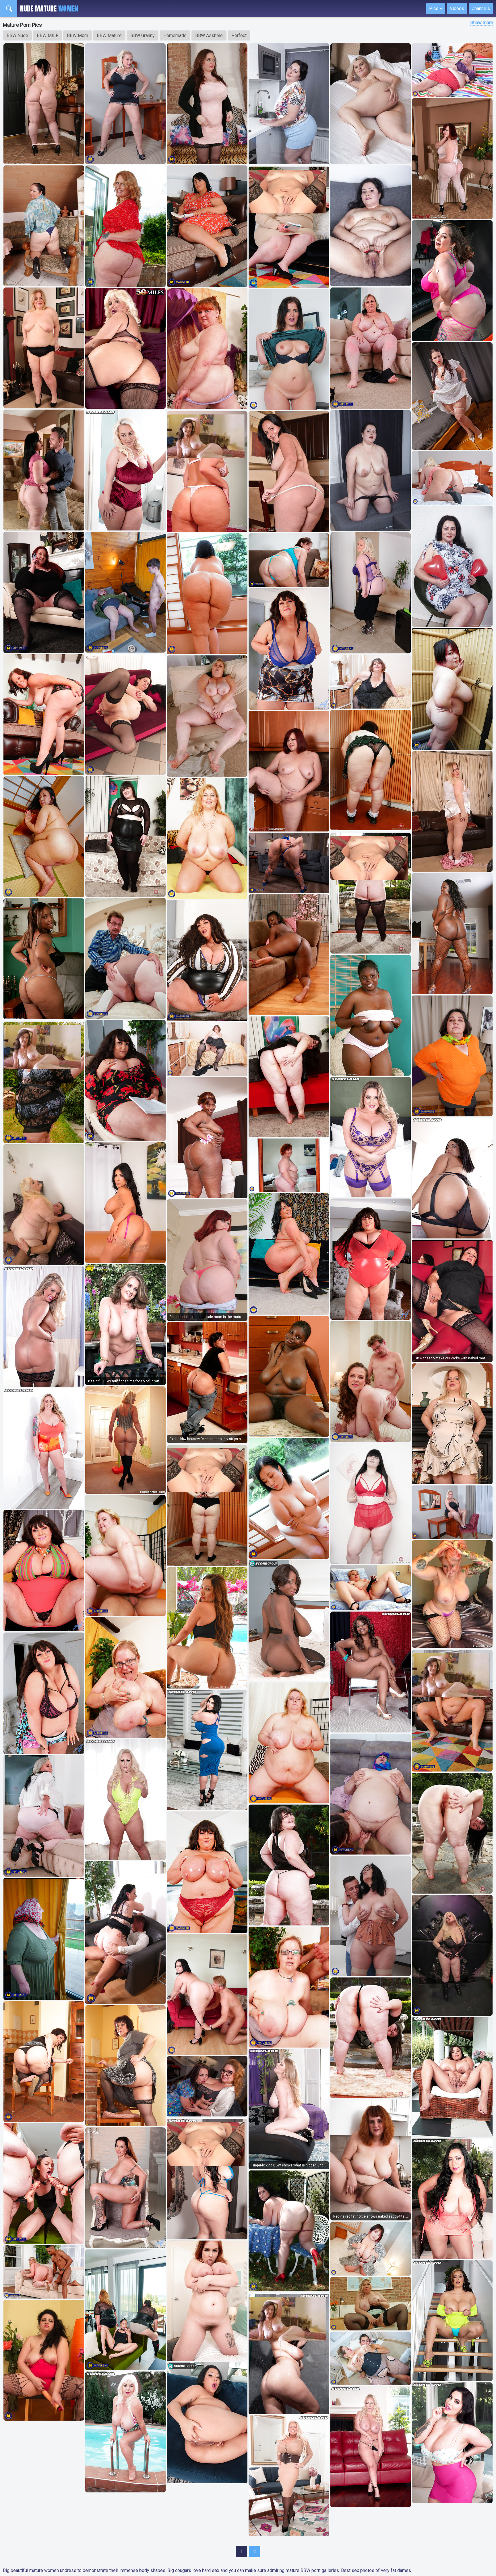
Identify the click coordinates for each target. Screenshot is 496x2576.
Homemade (175, 35)
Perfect (239, 35)
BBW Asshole (209, 35)
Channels (481, 8)
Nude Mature (49, 9)
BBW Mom (77, 35)
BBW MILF (48, 35)
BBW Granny (143, 35)
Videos (457, 8)
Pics (434, 8)
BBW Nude (17, 35)
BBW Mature (109, 35)
